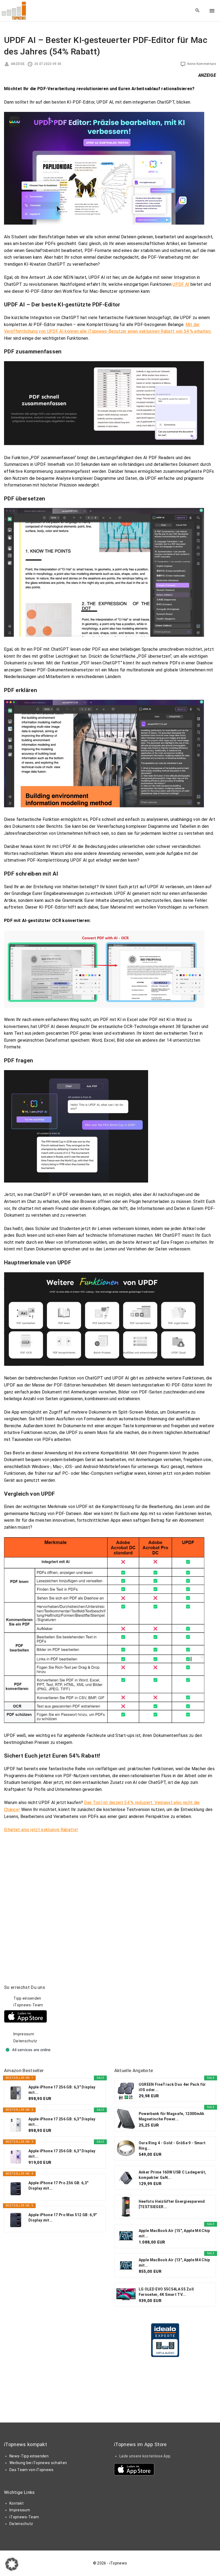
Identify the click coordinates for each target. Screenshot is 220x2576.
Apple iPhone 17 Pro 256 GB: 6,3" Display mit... (58, 2186)
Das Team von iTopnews (32, 2470)
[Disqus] (110, 1900)
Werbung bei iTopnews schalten (38, 2463)
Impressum (24, 2034)
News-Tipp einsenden (29, 2456)
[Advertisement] (155, 2018)
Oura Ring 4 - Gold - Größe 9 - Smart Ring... (172, 2146)
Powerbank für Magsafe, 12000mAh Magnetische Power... (172, 2116)
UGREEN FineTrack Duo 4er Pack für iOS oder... (172, 2087)
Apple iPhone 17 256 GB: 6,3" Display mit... (62, 2090)
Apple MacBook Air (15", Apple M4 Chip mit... (174, 2233)
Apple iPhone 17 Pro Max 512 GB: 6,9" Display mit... (63, 2218)
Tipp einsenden (27, 1998)
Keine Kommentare (202, 64)
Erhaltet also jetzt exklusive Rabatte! (41, 1830)
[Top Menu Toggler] (212, 11)
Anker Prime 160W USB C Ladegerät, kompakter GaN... (173, 2175)
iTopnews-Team (28, 2005)
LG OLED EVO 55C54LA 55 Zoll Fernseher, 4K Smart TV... (166, 2292)
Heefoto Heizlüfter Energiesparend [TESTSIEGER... (172, 2204)
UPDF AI (181, 284)
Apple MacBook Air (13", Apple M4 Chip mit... (174, 2263)
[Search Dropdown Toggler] (198, 11)
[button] (12, 2564)
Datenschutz (25, 2041)
